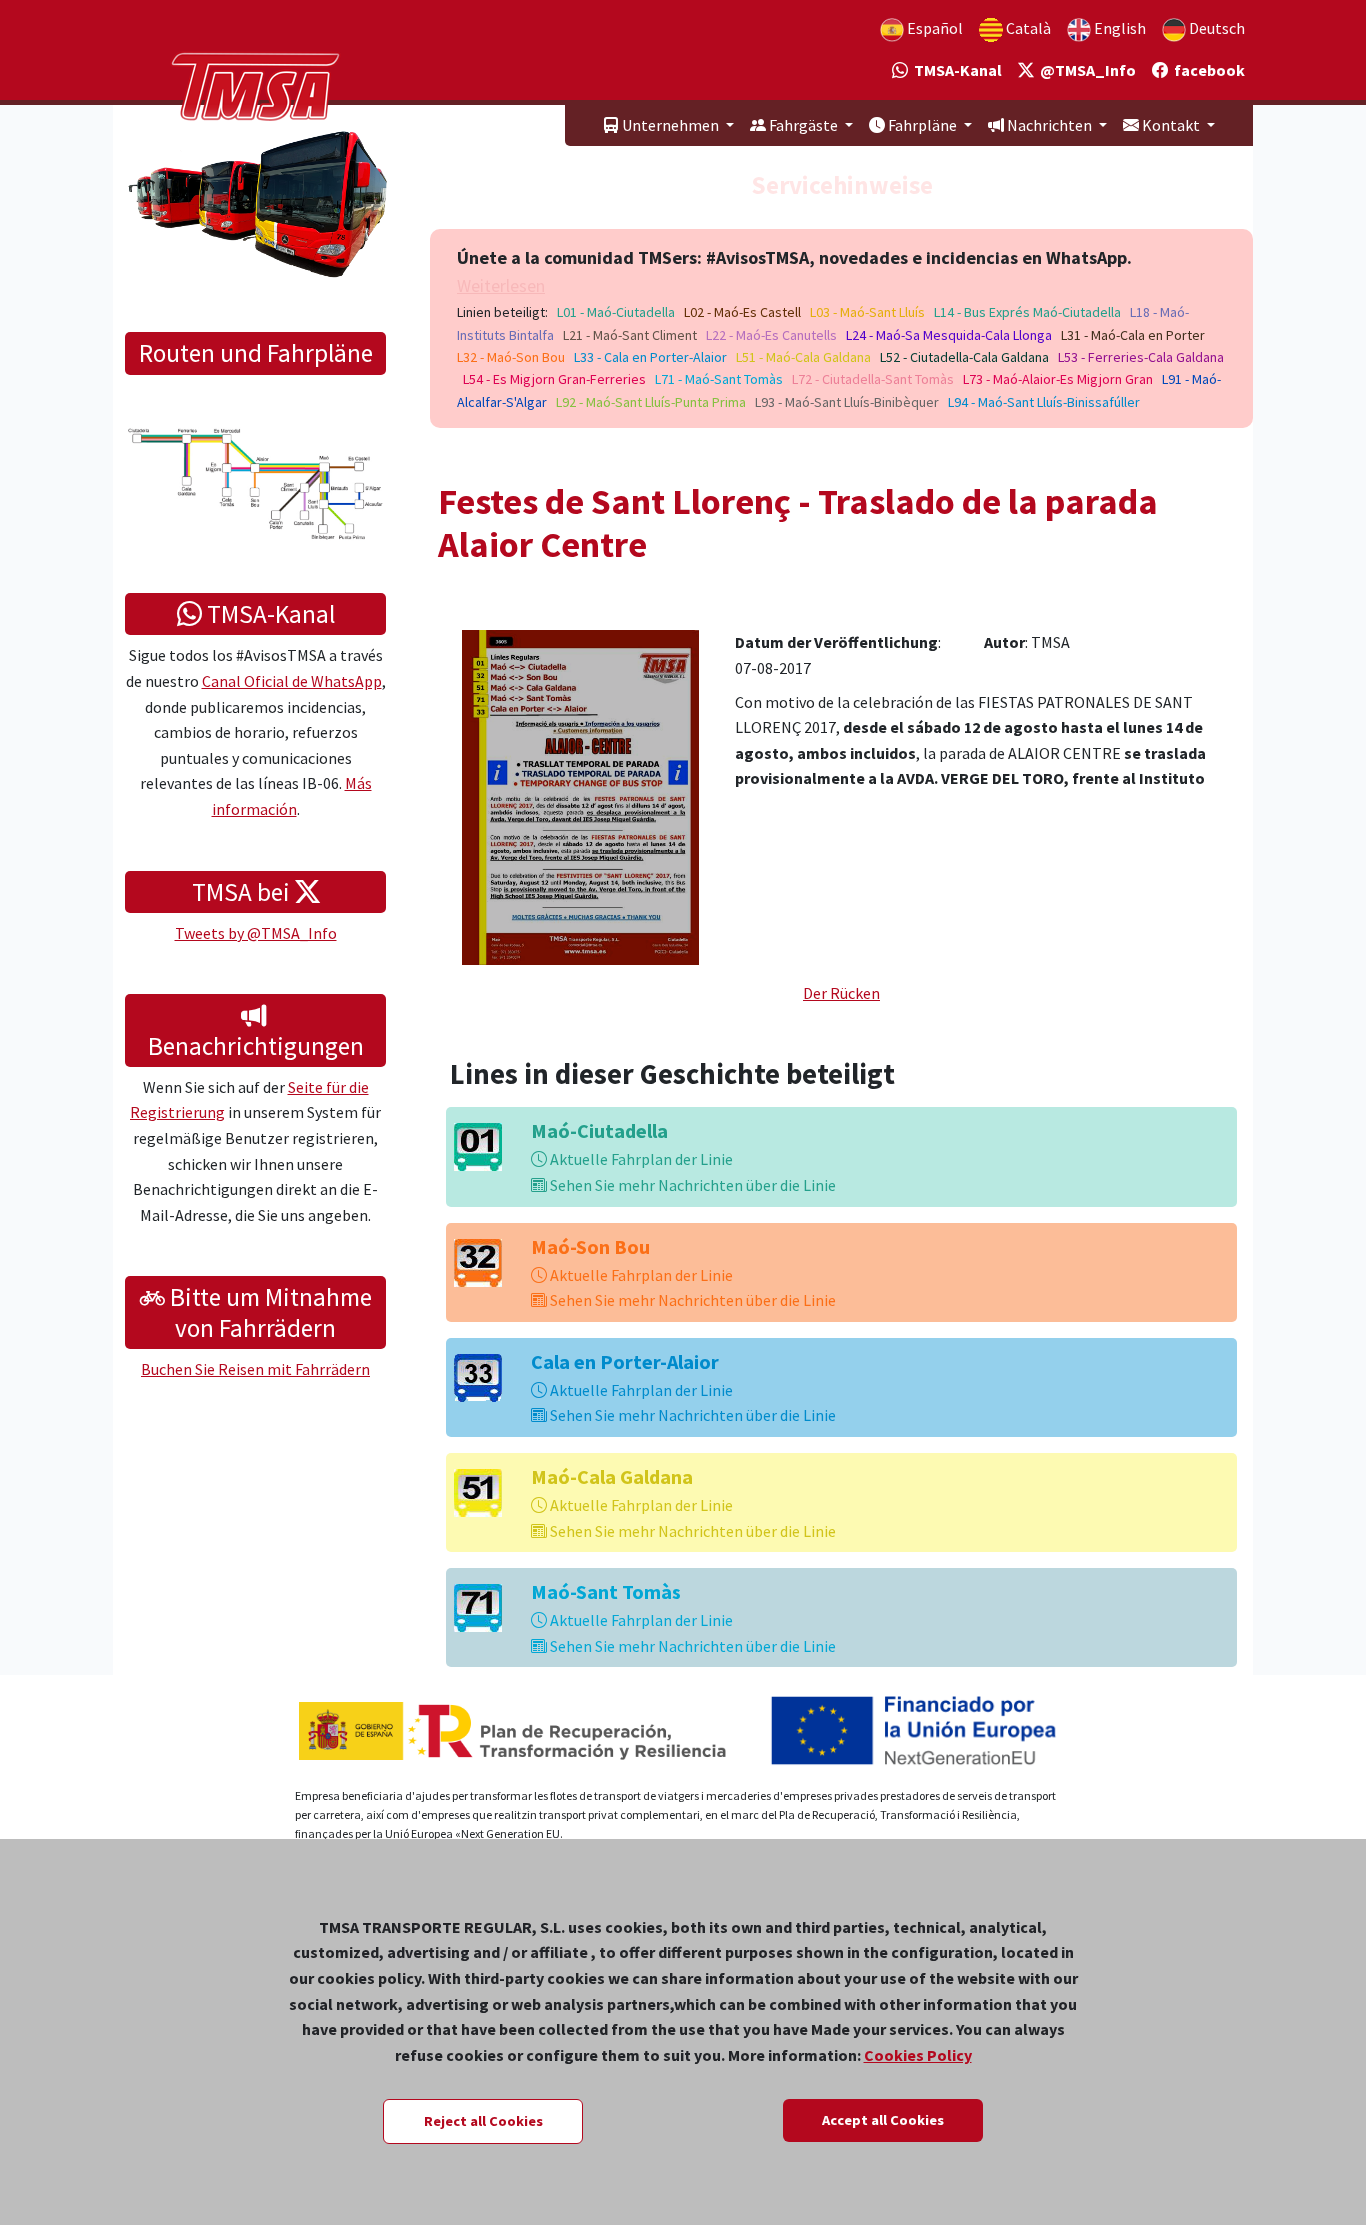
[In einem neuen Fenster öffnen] (580, 796)
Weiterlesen (501, 285)
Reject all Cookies (483, 2121)
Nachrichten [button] (1049, 125)
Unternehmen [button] (670, 125)
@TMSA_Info (1085, 70)
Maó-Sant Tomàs (606, 1591)
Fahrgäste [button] (803, 125)
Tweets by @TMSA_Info (256, 933)
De (1215, 28)
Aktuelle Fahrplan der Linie (640, 1159)
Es (933, 28)
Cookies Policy (918, 2055)
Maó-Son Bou (590, 1246)
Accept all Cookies (883, 2120)
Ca (1027, 28)
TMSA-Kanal (955, 70)
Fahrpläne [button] (922, 125)
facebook (1206, 70)
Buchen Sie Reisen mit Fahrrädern (255, 1369)
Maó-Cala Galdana (612, 1476)
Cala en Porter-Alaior (625, 1361)
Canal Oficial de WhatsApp (292, 681)
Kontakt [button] (1171, 125)
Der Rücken (841, 993)
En (1118, 28)
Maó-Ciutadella (599, 1130)
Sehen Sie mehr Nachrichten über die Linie (691, 1185)
